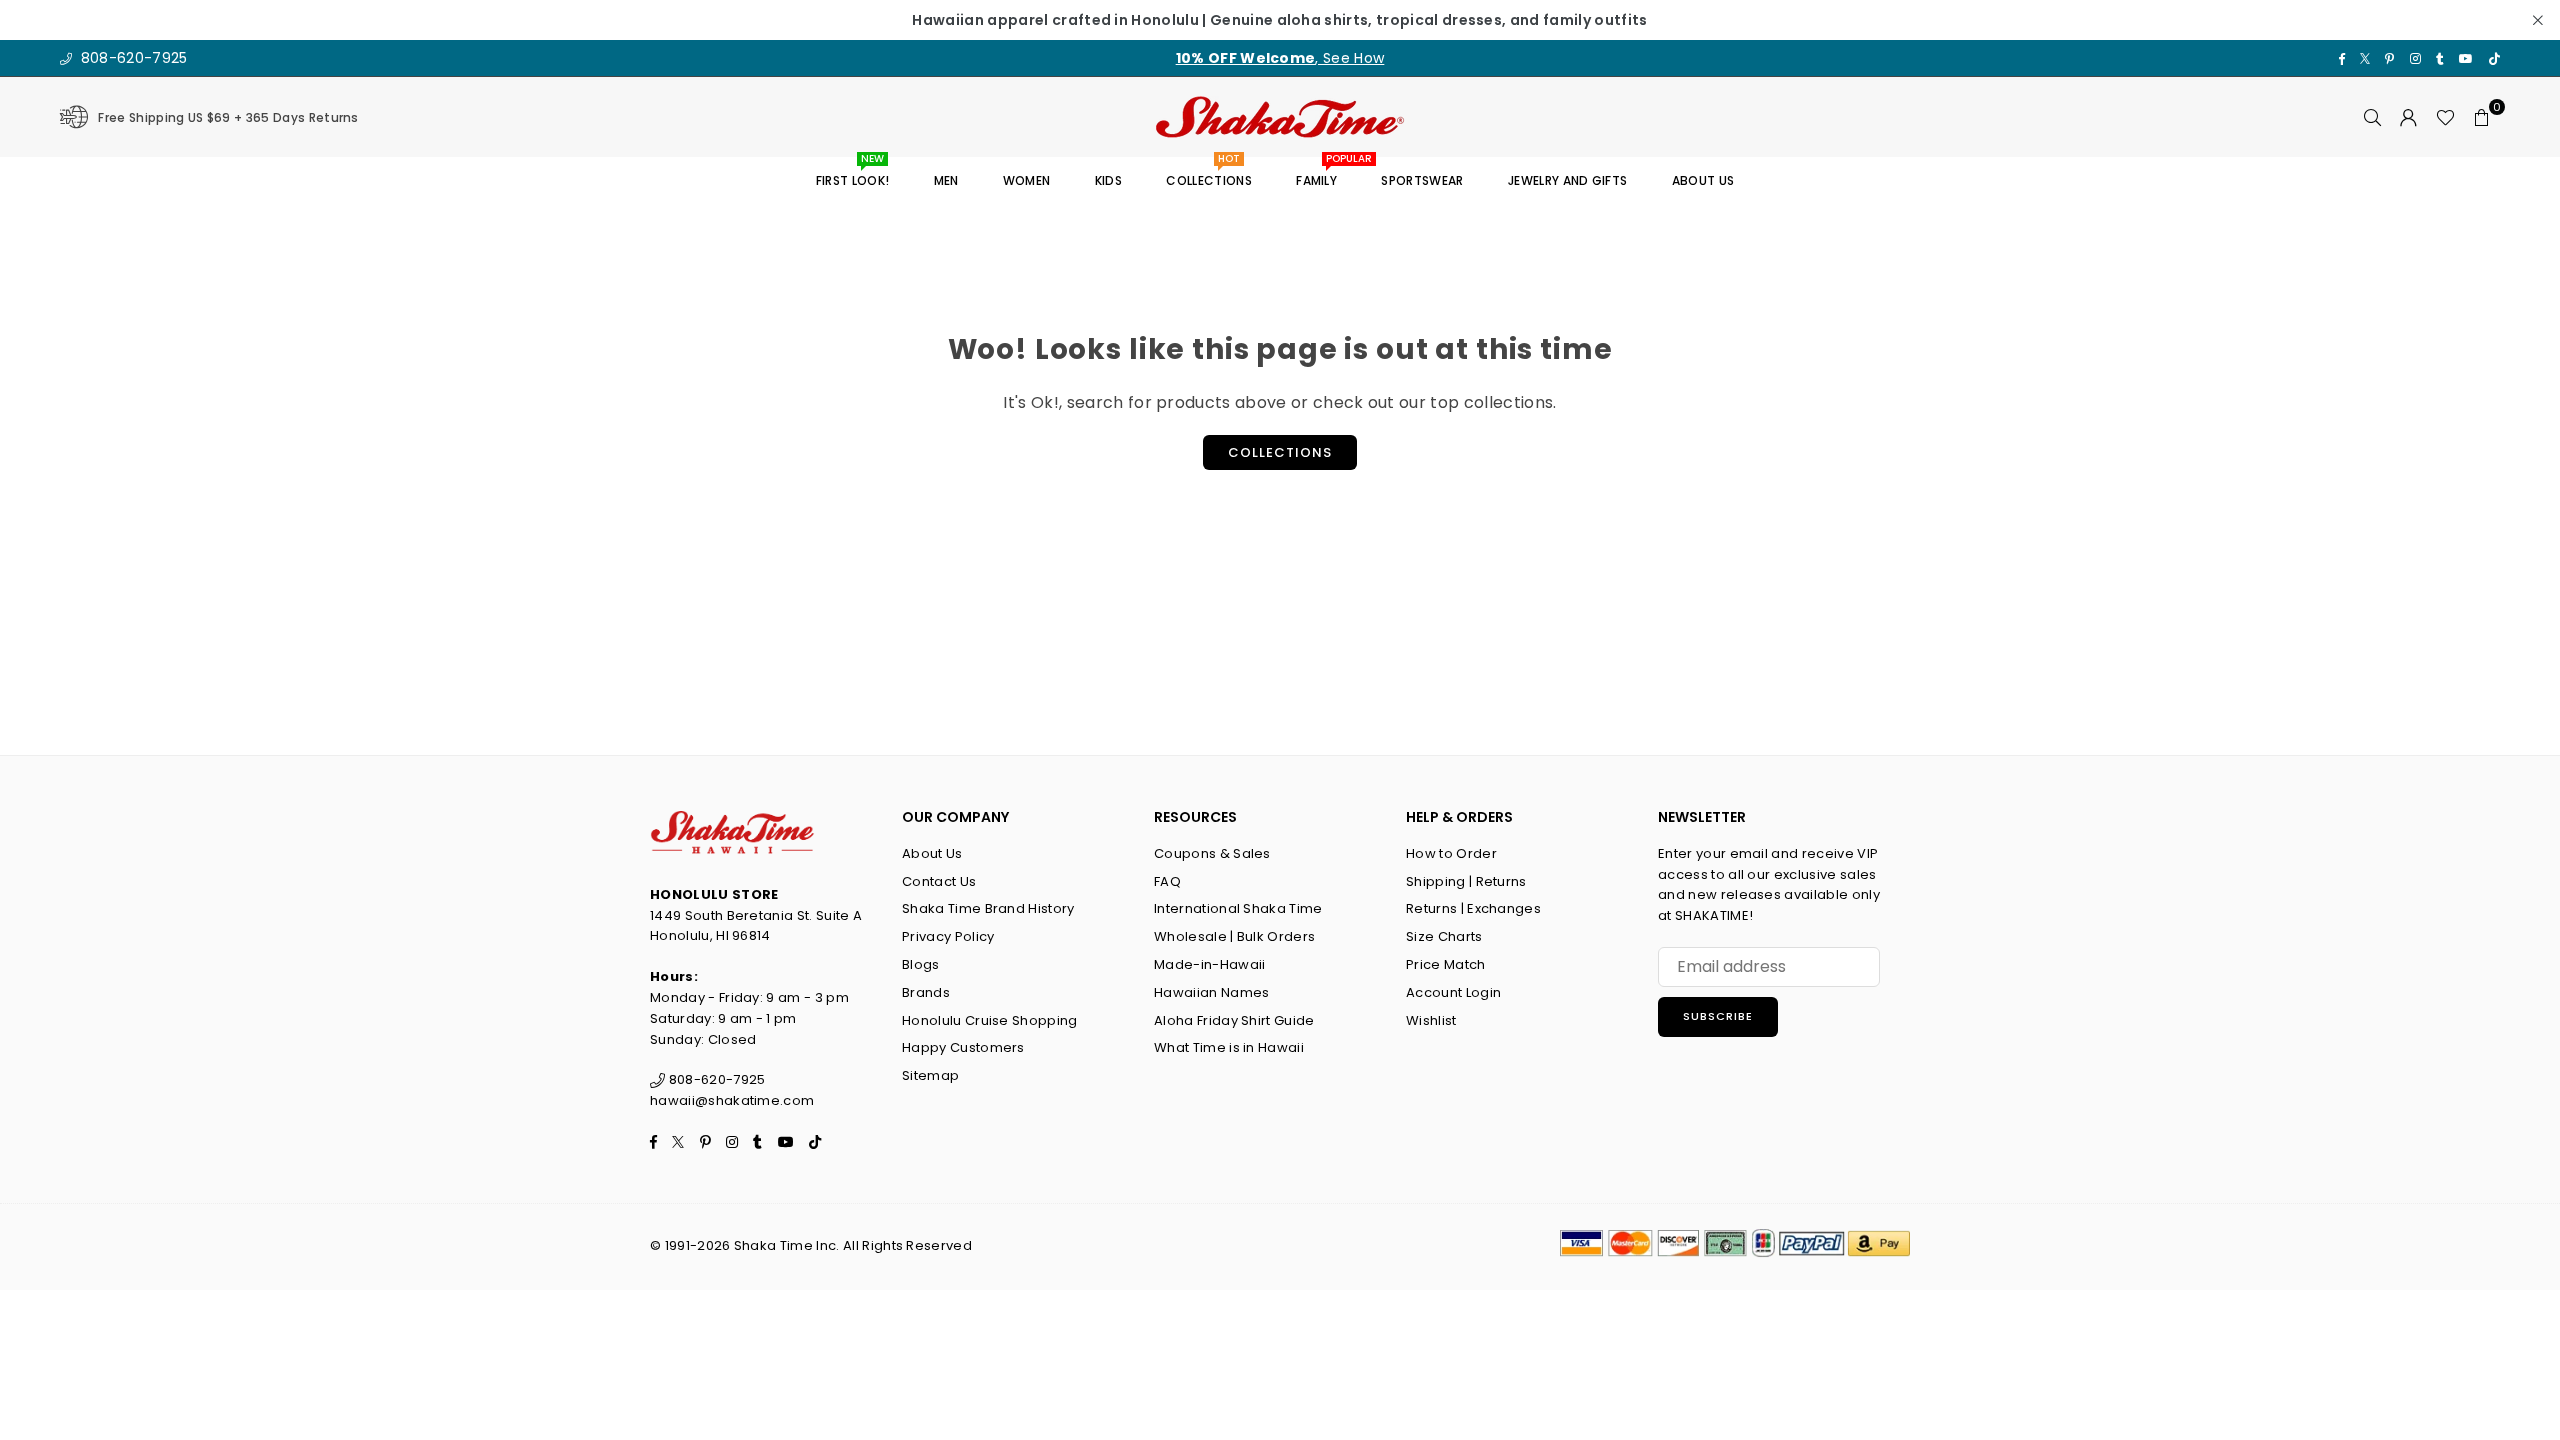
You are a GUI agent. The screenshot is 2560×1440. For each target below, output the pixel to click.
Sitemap (930, 1075)
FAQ (1167, 881)
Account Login (1453, 992)
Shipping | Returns (1466, 881)
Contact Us (939, 881)
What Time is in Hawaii (1229, 1047)
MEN (946, 180)
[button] (2482, 117)
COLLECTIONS (1209, 173)
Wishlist (1431, 1020)
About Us (932, 853)
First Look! (853, 173)
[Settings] (2409, 117)
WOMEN (1027, 180)
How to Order (1451, 853)
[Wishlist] (2445, 117)
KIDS (1108, 180)
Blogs (921, 964)
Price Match (1446, 964)
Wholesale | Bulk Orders (1234, 936)
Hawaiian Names (1211, 992)
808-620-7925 (131, 58)
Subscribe (1718, 1016)
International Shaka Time (1238, 908)
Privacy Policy (948, 936)
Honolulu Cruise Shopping (990, 1020)
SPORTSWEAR (1422, 180)
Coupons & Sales (1212, 853)
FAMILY (1324, 173)
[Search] (2373, 117)
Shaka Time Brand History (988, 908)
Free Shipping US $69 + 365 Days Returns (228, 117)
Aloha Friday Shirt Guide (1234, 1020)
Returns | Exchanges (1473, 908)
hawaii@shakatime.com (732, 1100)
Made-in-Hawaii (1209, 964)
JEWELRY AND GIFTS (1567, 180)
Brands (926, 992)
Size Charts (1444, 936)
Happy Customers (963, 1047)
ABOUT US (1703, 180)
